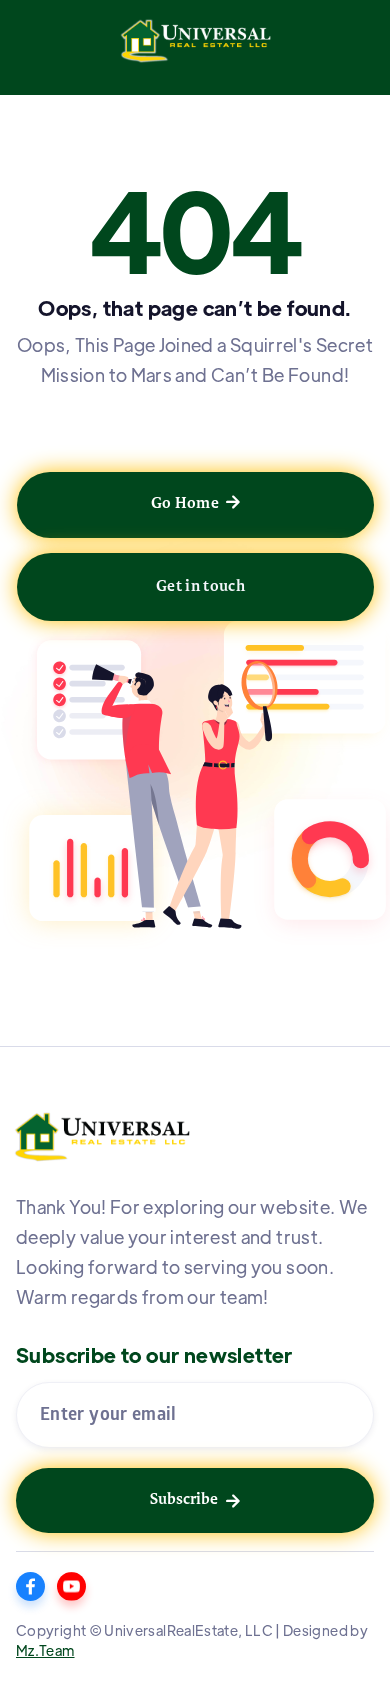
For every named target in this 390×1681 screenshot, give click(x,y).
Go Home (196, 503)
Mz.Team (45, 1650)
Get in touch (200, 587)
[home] (195, 47)
